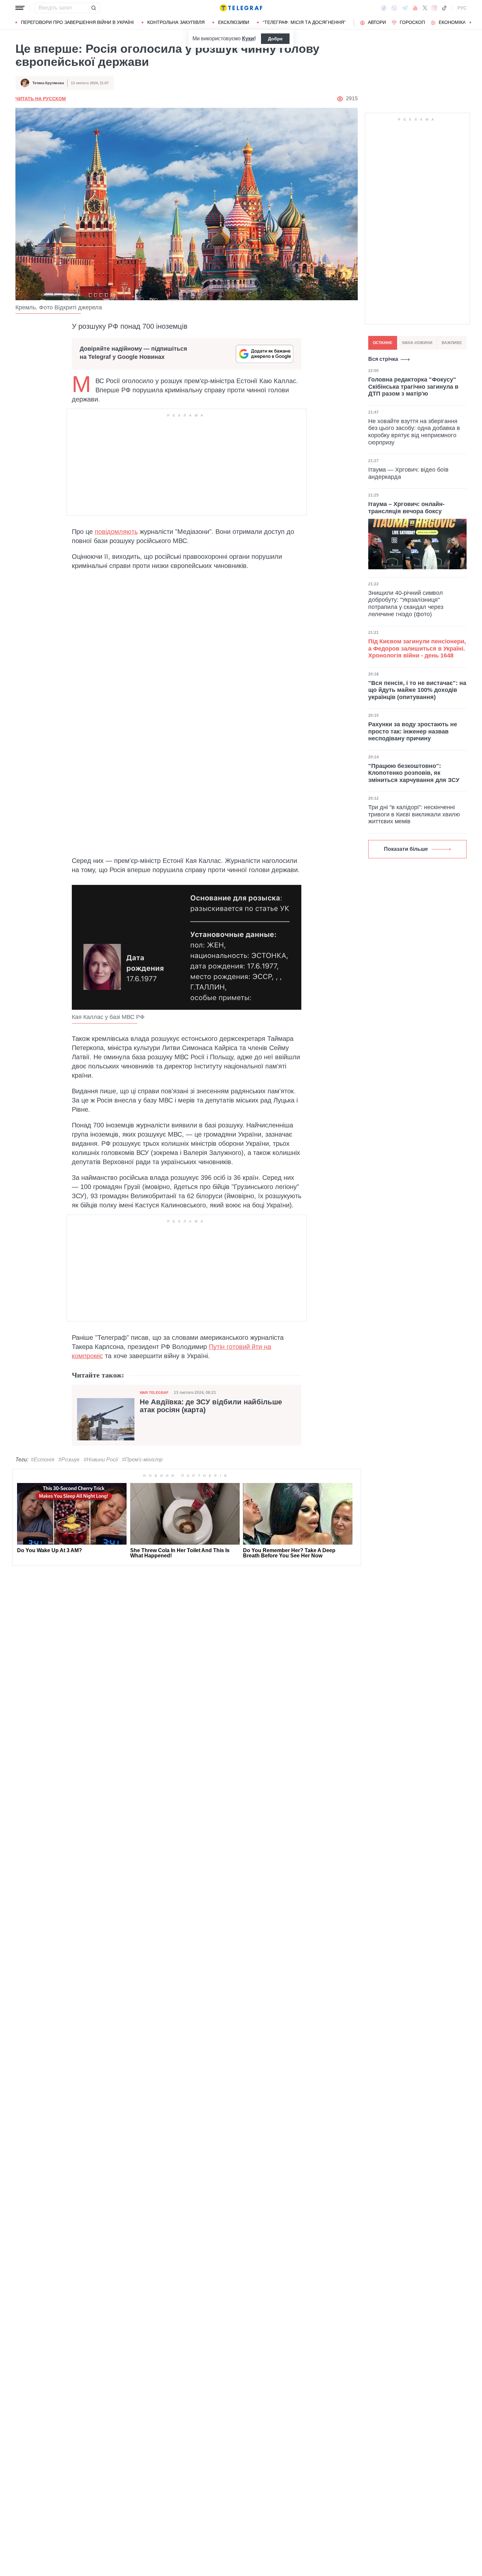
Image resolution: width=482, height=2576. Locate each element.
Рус (462, 8)
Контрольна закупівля (176, 22)
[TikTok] (444, 8)
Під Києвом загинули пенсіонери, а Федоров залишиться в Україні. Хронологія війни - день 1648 (417, 648)
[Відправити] (93, 8)
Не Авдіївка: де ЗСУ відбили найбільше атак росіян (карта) (211, 1406)
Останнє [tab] (383, 343)
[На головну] (241, 8)
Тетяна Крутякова (48, 83)
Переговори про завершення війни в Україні (77, 22)
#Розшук (69, 1460)
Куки (248, 39)
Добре (275, 39)
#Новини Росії (101, 1460)
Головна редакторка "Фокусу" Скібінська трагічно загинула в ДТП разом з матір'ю (413, 387)
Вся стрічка (383, 359)
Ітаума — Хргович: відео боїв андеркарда (408, 473)
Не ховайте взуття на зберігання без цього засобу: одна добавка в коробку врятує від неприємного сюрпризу (414, 431)
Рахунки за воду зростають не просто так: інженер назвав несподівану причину (413, 731)
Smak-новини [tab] (417, 343)
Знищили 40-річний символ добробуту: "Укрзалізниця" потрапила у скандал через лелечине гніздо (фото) (406, 604)
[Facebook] (384, 8)
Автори (377, 22)
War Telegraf (154, 1393)
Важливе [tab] (452, 343)
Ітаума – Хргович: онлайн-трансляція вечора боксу (406, 508)
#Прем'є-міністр (142, 1460)
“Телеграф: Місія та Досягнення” (304, 22)
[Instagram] (434, 8)
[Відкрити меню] (20, 8)
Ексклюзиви (234, 22)
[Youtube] (415, 8)
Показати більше (406, 849)
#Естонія (43, 1460)
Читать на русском (41, 99)
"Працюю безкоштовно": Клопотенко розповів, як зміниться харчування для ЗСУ (414, 773)
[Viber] (394, 8)
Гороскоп (412, 22)
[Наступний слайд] (471, 23)
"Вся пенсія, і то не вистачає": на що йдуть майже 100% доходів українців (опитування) (417, 690)
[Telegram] (405, 8)
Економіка (452, 22)
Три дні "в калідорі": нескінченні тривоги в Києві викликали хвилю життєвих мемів (414, 814)
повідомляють (116, 532)
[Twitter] (425, 8)
